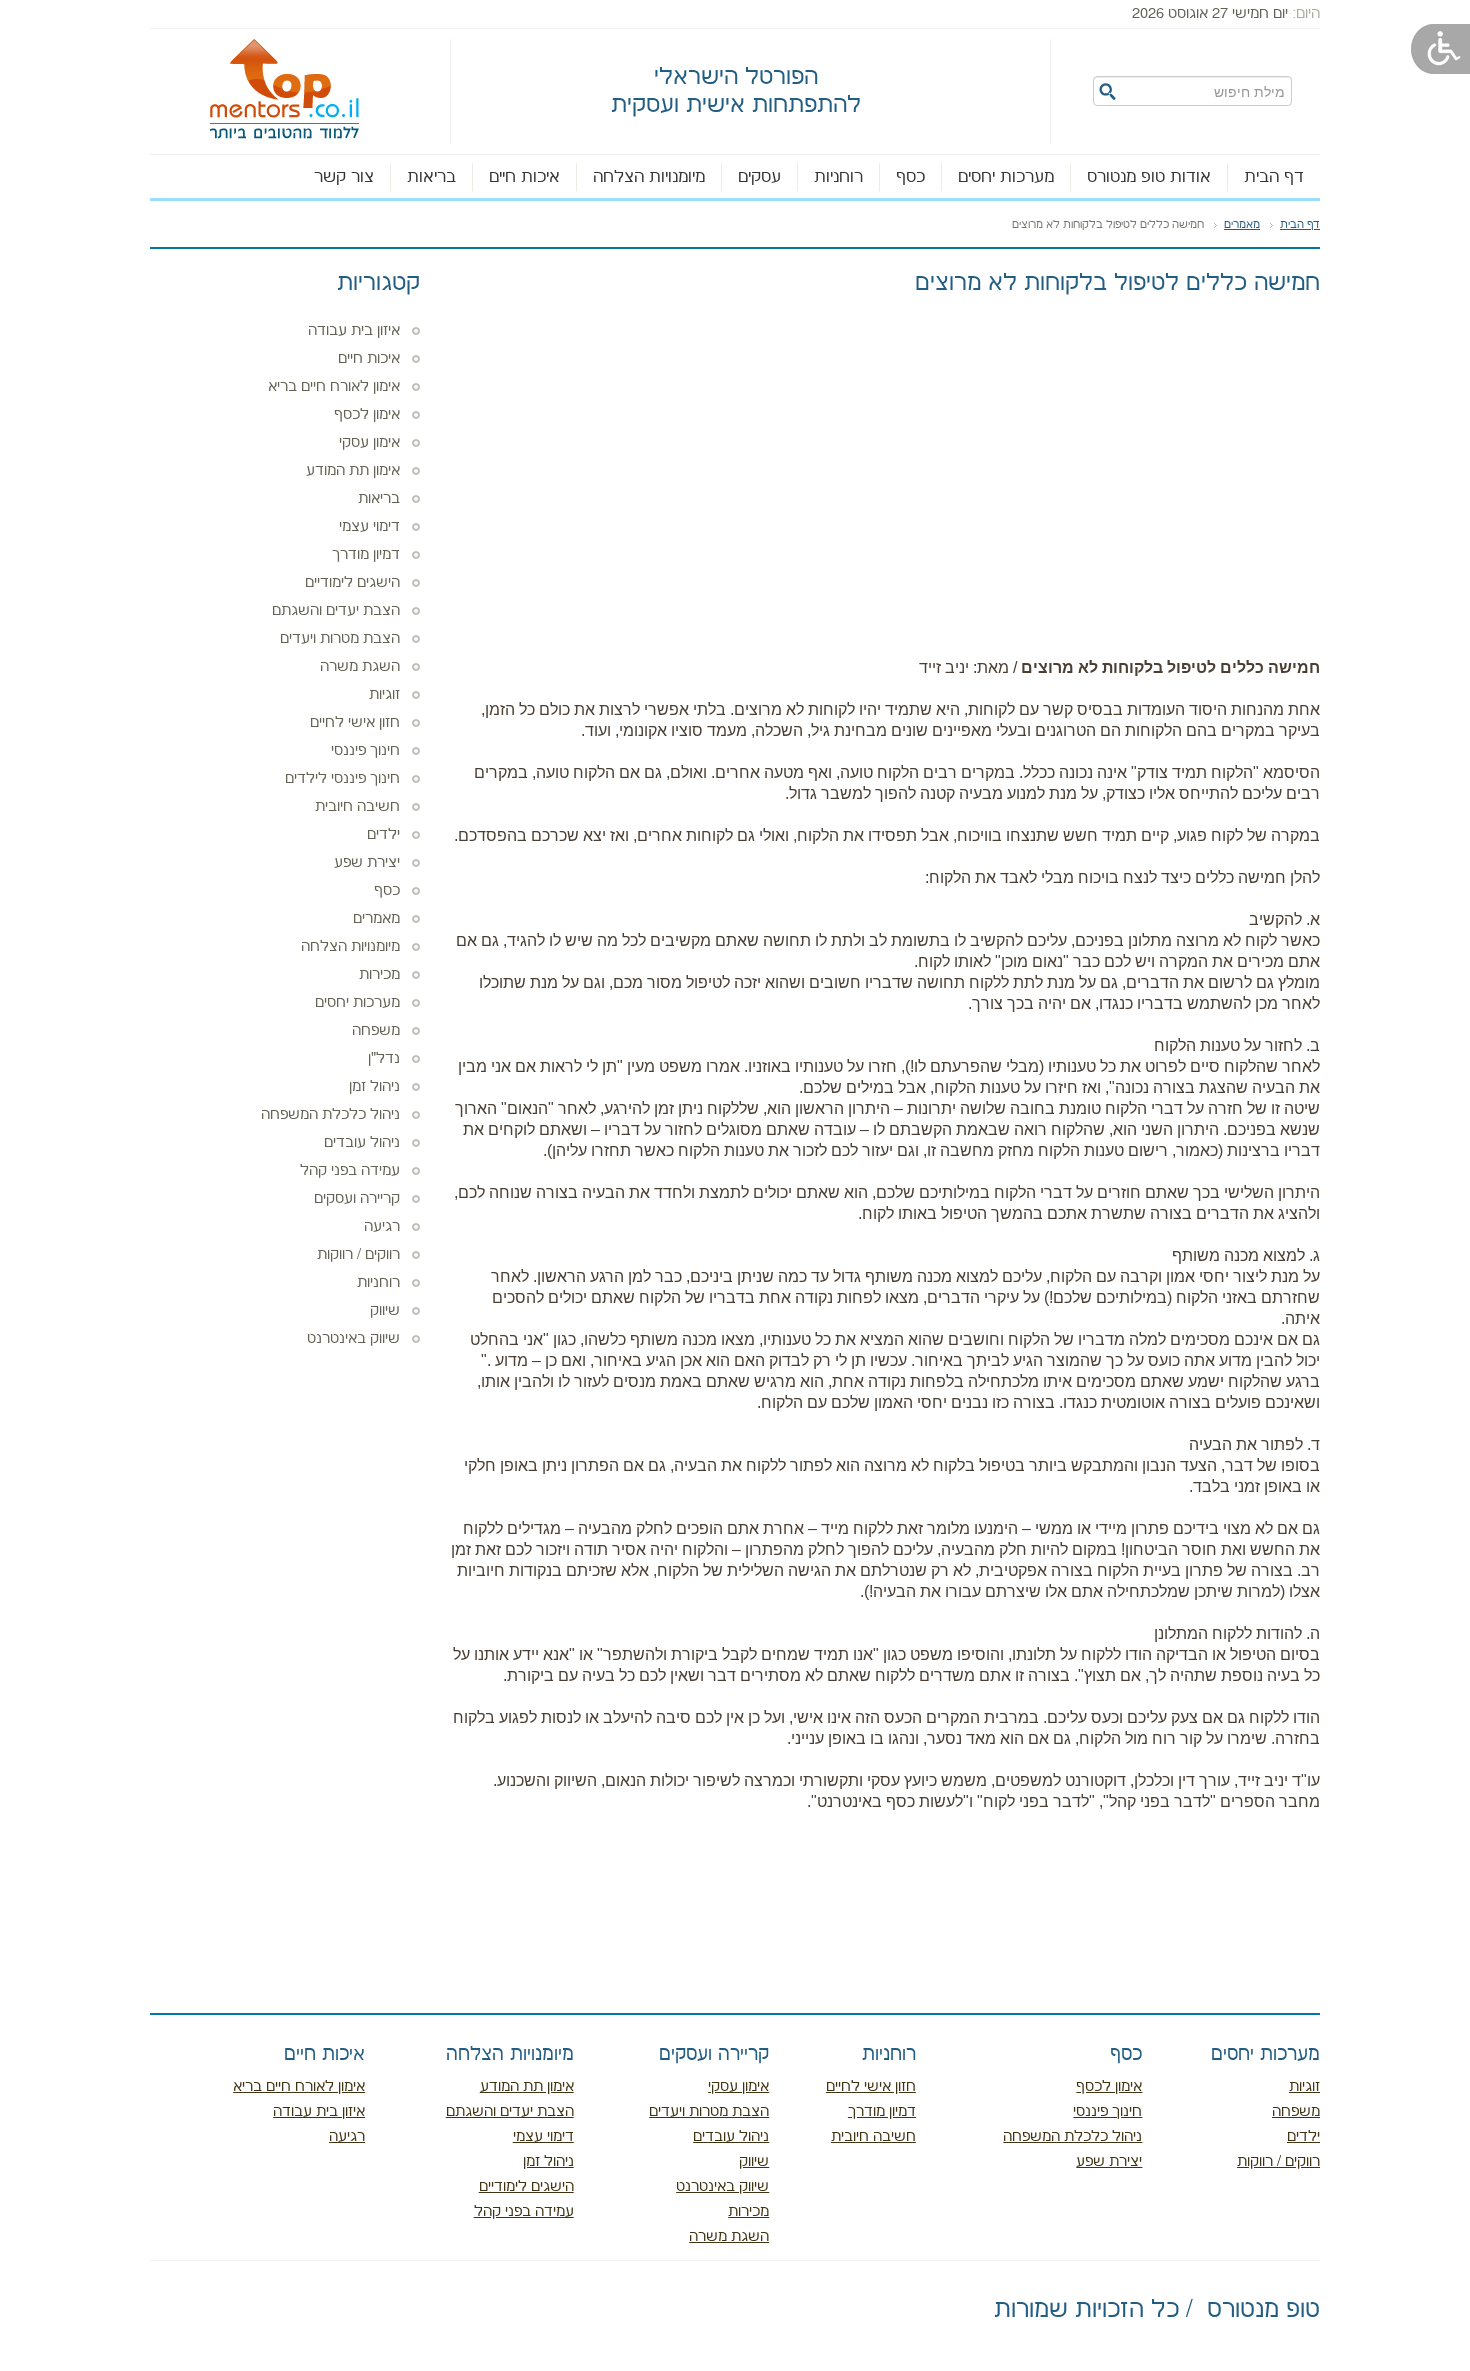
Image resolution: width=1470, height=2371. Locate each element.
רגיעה (382, 1227)
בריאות (431, 177)
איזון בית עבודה (354, 331)
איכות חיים (524, 177)
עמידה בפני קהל (350, 1171)
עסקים (759, 177)
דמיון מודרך (366, 555)
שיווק (385, 1311)
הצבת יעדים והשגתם (336, 611)
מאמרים (1242, 225)
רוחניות (838, 177)
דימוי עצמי (369, 527)
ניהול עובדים (362, 1143)
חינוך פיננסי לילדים (342, 779)
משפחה (376, 1031)
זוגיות (384, 695)
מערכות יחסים (1006, 177)
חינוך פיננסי (365, 751)
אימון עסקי (369, 443)
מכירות (379, 975)
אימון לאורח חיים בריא (334, 387)
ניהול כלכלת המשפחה (330, 1115)
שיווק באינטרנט (353, 1339)
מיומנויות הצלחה (649, 177)
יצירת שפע (367, 863)
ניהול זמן (374, 1087)
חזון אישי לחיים (355, 723)
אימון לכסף (367, 415)
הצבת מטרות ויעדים (340, 639)
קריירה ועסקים (357, 1199)
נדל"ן (384, 1059)
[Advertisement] (885, 457)
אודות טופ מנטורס (1149, 177)
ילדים (383, 835)
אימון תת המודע (353, 471)
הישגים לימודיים (352, 583)
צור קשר (344, 177)
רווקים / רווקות (358, 1255)
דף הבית (1274, 177)
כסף (910, 177)
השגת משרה (360, 667)
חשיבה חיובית (357, 807)
